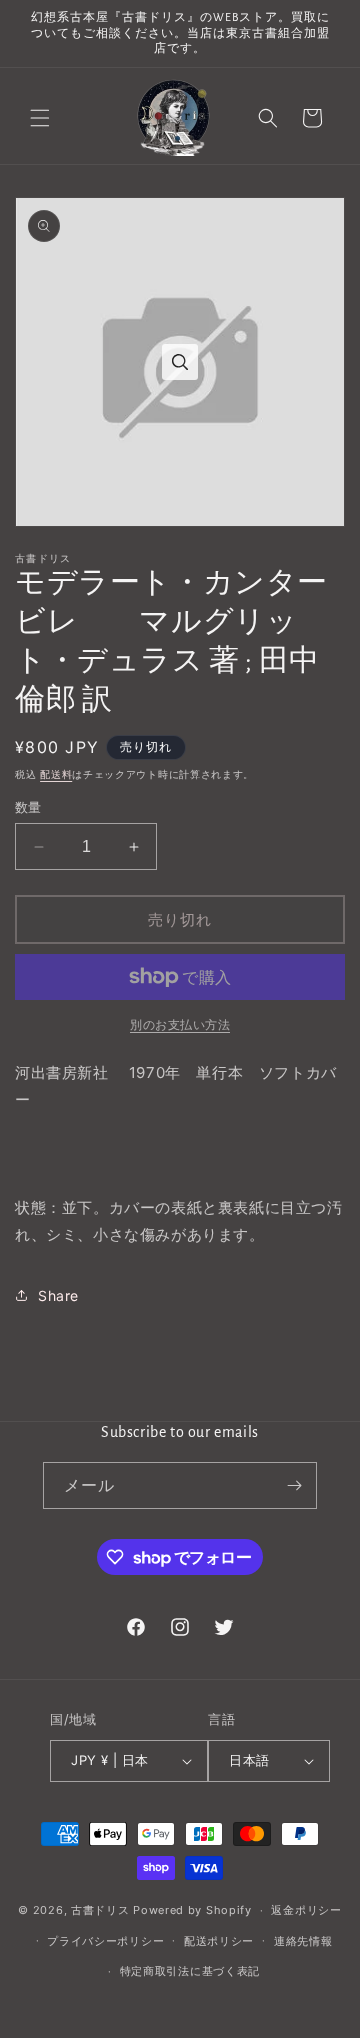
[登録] (294, 1485)
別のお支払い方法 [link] (180, 1024)
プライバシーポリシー (105, 1941)
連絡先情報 (303, 1941)
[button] (40, 118)
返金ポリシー (306, 1910)
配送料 (56, 774)
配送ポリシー (219, 1941)
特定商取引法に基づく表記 (190, 1971)
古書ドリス (100, 1910)
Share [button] (58, 1295)
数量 (28, 807)
